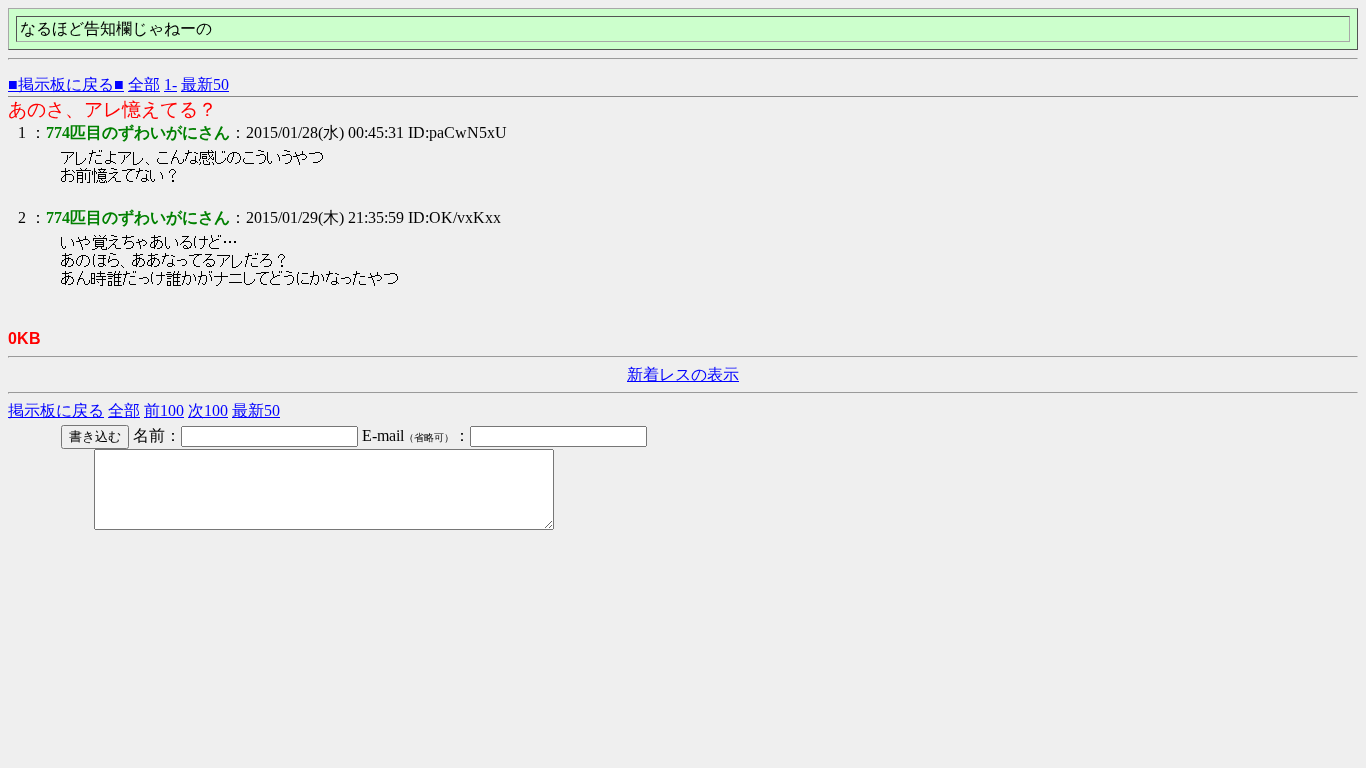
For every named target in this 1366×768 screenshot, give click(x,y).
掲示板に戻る (56, 410)
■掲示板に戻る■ (66, 84)
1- (170, 84)
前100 (164, 410)
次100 (208, 410)
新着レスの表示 (683, 374)
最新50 (205, 84)
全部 (144, 84)
